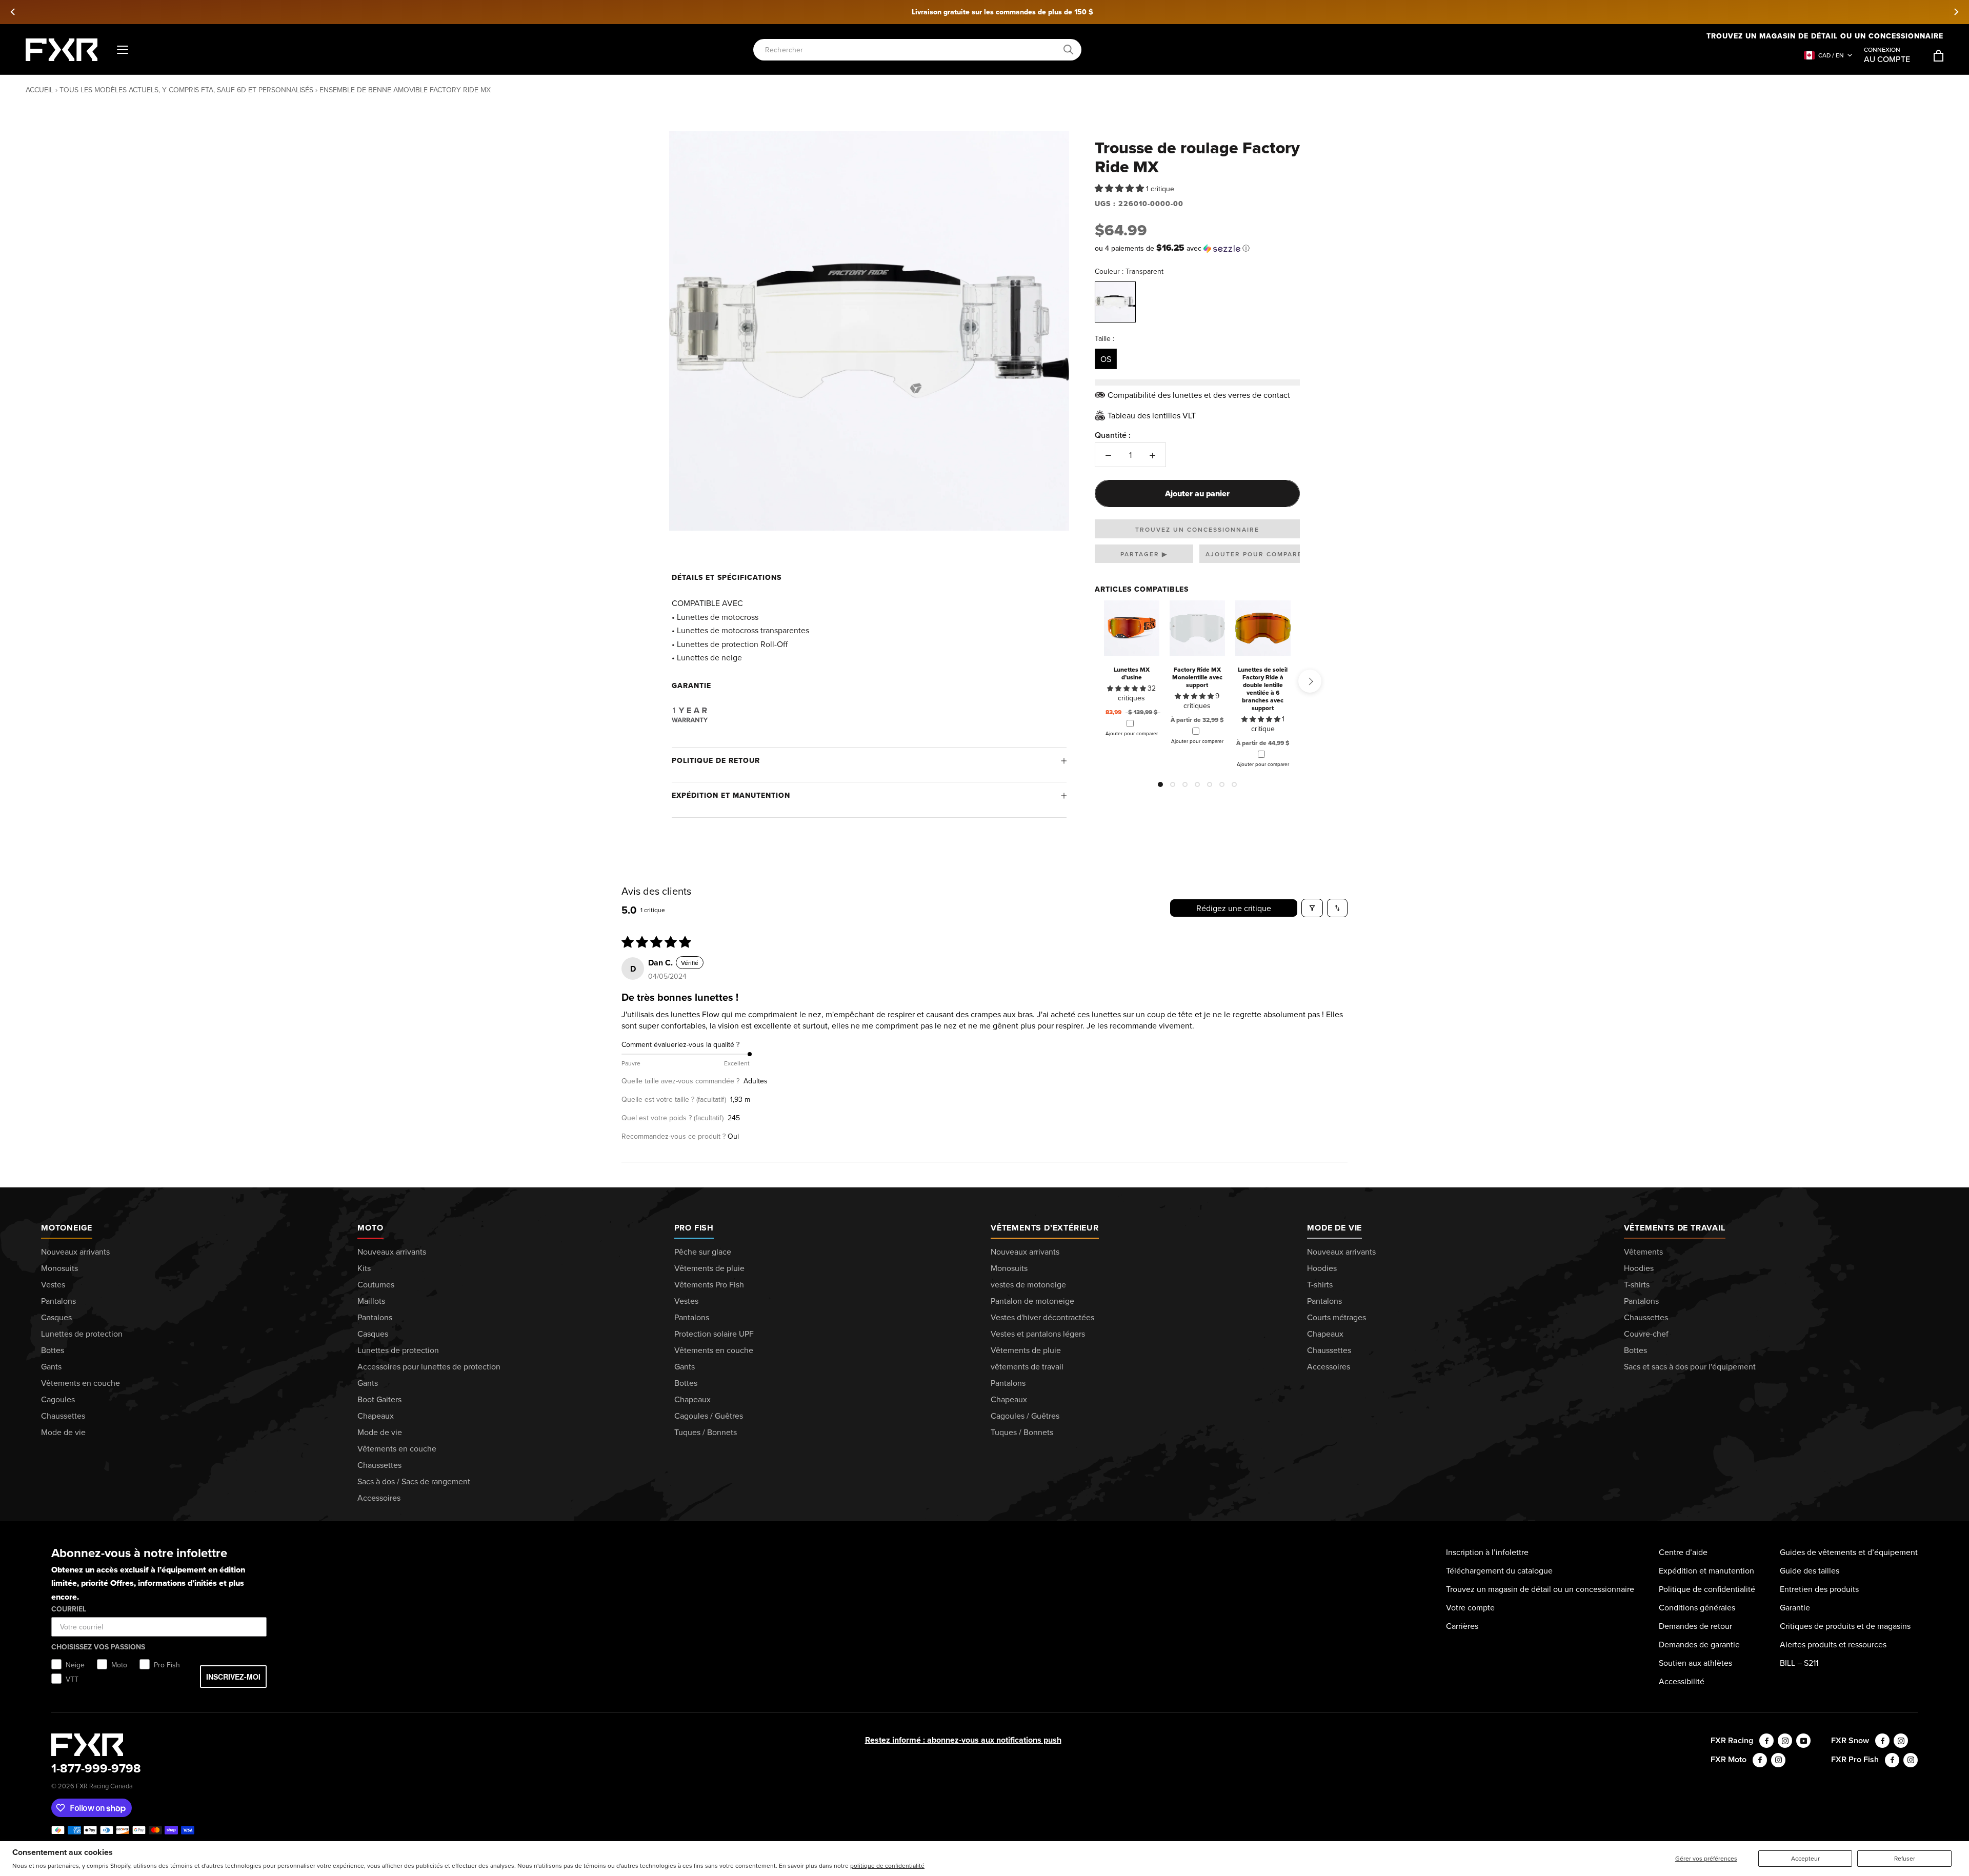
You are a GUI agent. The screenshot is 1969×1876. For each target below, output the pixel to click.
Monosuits (59, 1268)
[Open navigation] (123, 50)
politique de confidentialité (887, 1865)
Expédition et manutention (731, 795)
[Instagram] (1785, 1741)
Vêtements (1643, 1252)
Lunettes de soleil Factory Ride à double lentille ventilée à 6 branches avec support (1263, 689)
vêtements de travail (1027, 1366)
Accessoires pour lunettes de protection (429, 1366)
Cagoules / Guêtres (709, 1416)
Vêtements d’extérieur (1045, 1228)
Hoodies (1322, 1268)
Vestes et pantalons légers (1038, 1334)
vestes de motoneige (1028, 1284)
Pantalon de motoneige (1032, 1301)
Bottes (53, 1350)
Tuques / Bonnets (706, 1432)
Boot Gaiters (379, 1399)
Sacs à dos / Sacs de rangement (414, 1481)
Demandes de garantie (1699, 1644)
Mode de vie (63, 1432)
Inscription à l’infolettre (1487, 1552)
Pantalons (58, 1301)
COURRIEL (69, 1609)
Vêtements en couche (81, 1383)
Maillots (371, 1301)
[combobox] (912, 50)
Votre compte (1470, 1607)
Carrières (1462, 1626)
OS (1106, 359)
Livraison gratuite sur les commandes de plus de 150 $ (985, 12)
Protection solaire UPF (714, 1334)
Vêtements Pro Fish (709, 1284)
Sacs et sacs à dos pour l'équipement (1690, 1366)
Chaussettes (63, 1416)
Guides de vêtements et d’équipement (1849, 1552)
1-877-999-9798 (96, 1768)
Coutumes (376, 1284)
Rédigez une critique (1234, 908)
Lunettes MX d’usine (1132, 673)
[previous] (13, 12)
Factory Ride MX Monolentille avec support (1197, 677)
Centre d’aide (1683, 1552)
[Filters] (1312, 908)
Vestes (53, 1284)
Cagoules (58, 1399)
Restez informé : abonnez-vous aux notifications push (963, 1740)
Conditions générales (1697, 1607)
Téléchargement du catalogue (1499, 1570)
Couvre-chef (1646, 1334)
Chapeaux (376, 1416)
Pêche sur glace (703, 1252)
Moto (370, 1228)
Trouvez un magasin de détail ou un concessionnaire (1825, 36)
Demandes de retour (1695, 1626)
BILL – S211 (1799, 1663)
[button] (1120, 188)
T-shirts (1320, 1284)
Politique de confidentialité (1707, 1589)
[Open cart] (1938, 56)
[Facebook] (1766, 1741)
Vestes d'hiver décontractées (1042, 1317)
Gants (51, 1366)
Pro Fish (694, 1228)
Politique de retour (716, 760)
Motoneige (67, 1228)
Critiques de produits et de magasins (1845, 1626)
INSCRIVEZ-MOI (233, 1677)
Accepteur (1805, 1858)
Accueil (39, 90)
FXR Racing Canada (104, 1786)
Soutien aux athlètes (1695, 1663)
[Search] (1069, 50)
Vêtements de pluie (709, 1268)
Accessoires (379, 1498)
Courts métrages (1337, 1317)
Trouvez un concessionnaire (1197, 529)
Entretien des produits (1819, 1589)
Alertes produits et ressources (1833, 1644)
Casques (56, 1317)
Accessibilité (1682, 1681)
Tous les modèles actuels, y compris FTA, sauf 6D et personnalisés (186, 90)
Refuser (1905, 1858)
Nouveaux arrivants (75, 1252)
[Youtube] (1803, 1741)
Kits (364, 1268)
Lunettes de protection (82, 1334)
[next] (1956, 12)
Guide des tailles (1810, 1570)
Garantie (1795, 1607)
